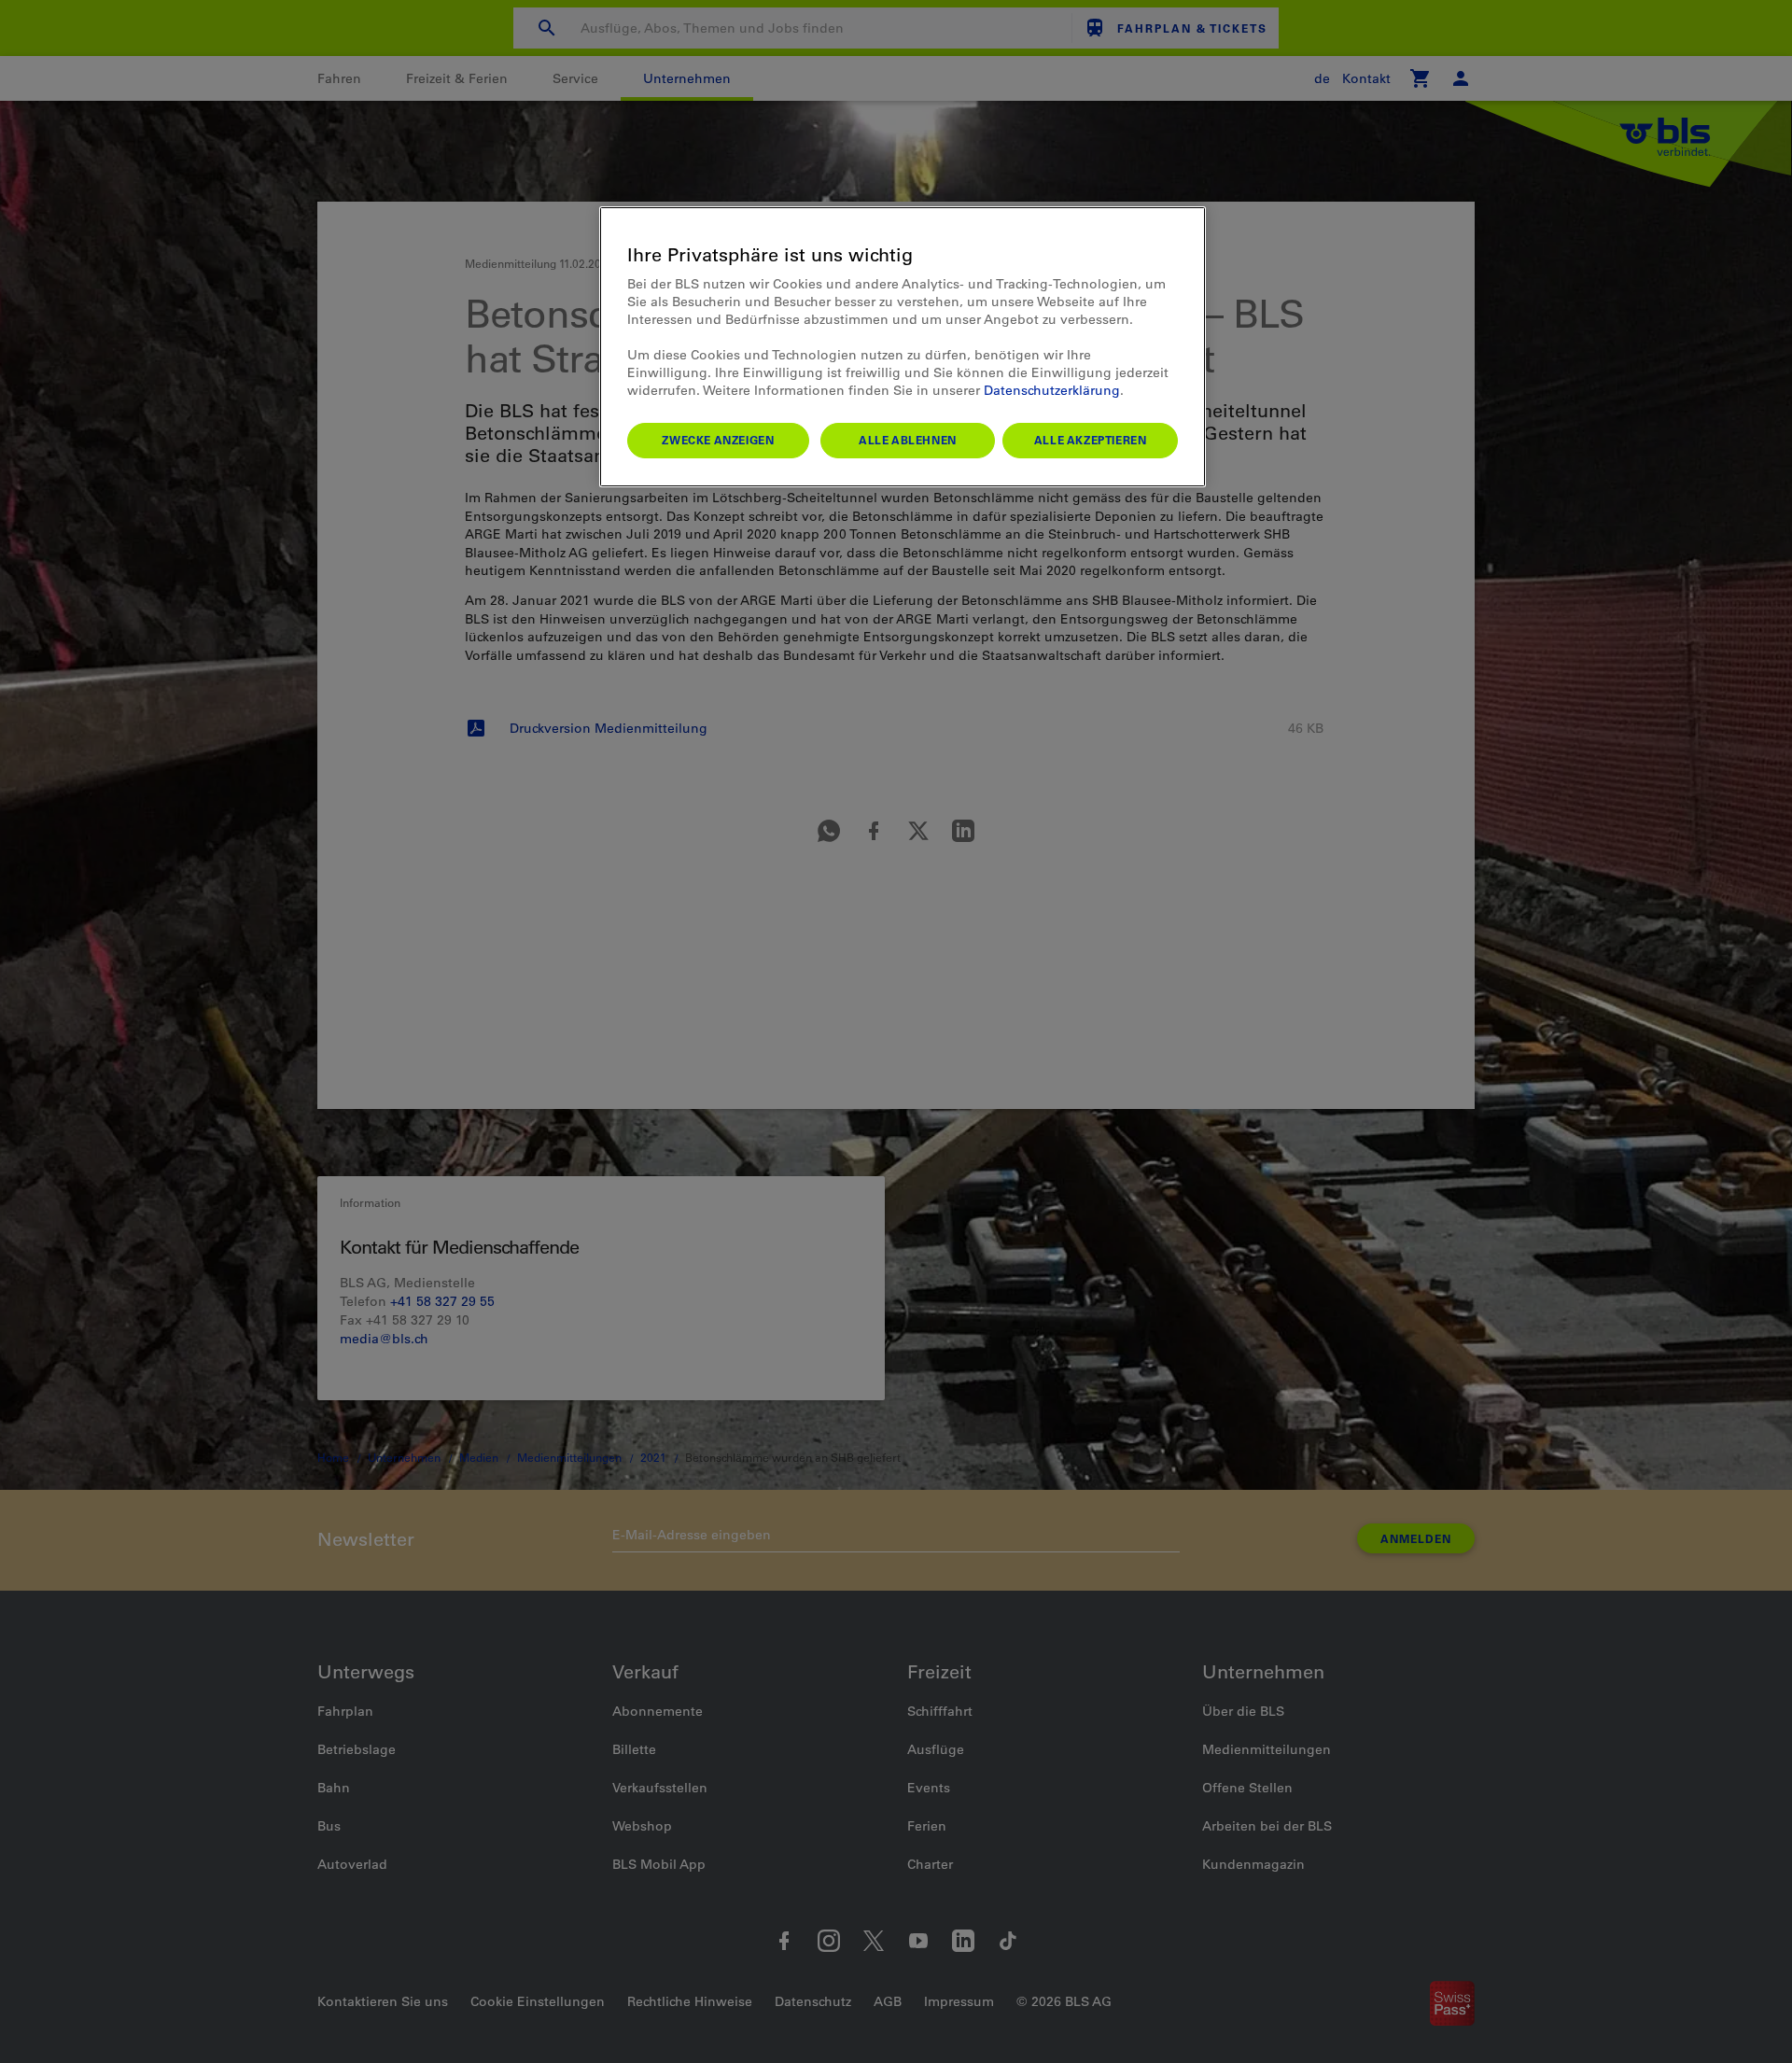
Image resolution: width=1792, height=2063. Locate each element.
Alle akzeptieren (1091, 440)
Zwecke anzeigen (718, 440)
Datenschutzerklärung (1052, 390)
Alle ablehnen (908, 440)
